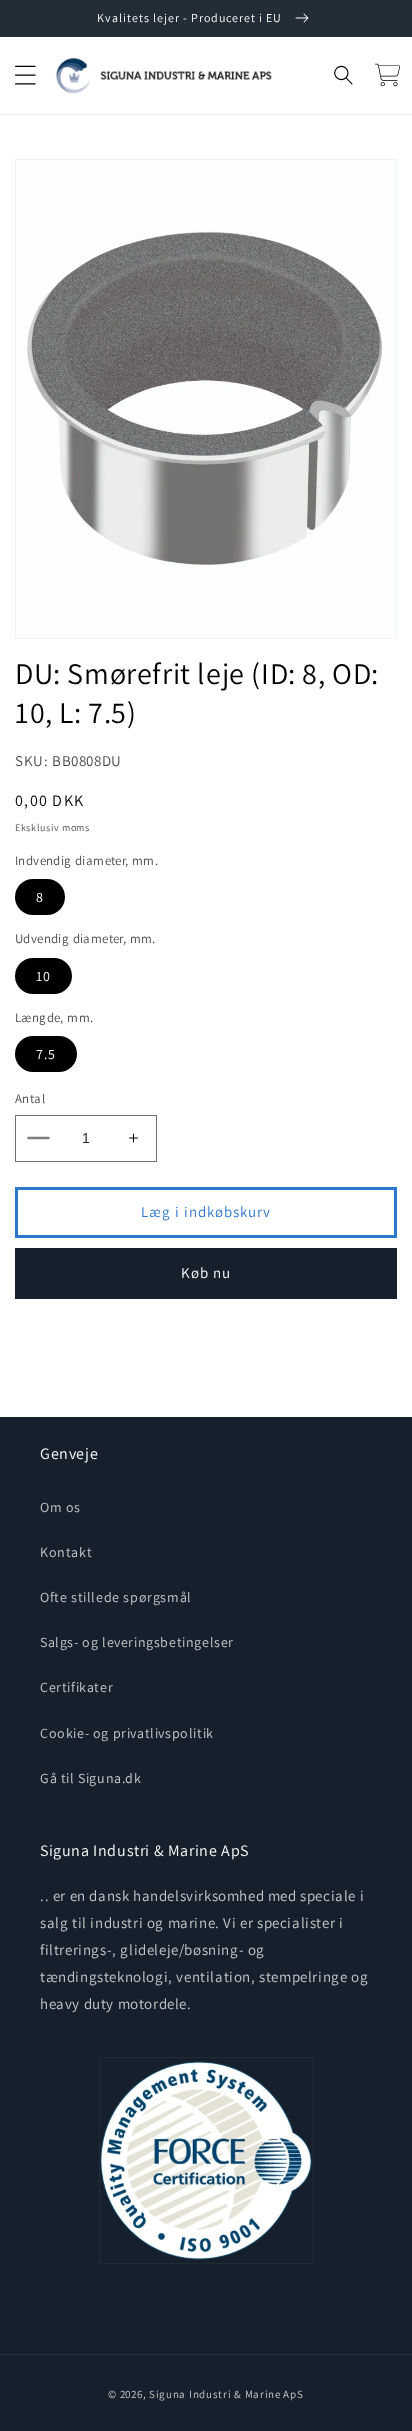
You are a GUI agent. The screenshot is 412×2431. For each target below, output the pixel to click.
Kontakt (66, 1552)
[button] (25, 75)
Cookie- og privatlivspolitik (127, 1733)
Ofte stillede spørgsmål (116, 1597)
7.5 (46, 1054)
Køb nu (206, 1272)
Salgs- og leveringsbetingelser (137, 1642)
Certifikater (76, 1687)
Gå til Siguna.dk (91, 1778)
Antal (30, 1098)
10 (43, 976)
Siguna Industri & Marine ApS (226, 2394)
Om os (60, 1507)
